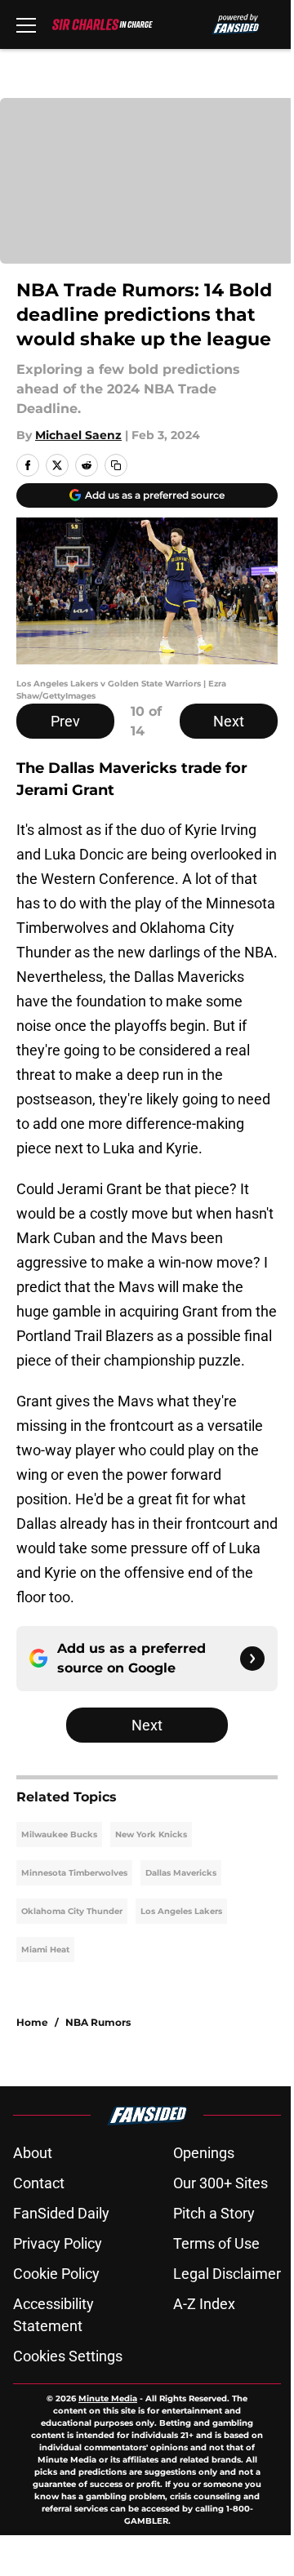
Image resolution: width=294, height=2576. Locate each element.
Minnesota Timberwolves (74, 1873)
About (33, 2153)
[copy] (116, 465)
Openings (204, 2153)
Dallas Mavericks (181, 1873)
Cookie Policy (56, 2274)
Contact (39, 2183)
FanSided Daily (61, 2213)
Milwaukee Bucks (59, 1834)
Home (32, 2022)
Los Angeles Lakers (181, 1911)
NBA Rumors (98, 2022)
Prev (65, 721)
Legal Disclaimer (227, 2274)
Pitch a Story (214, 2213)
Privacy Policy (58, 2243)
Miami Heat (45, 1950)
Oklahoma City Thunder (72, 1911)
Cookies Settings (68, 2356)
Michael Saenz (78, 435)
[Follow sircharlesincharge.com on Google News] (252, 1659)
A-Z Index (204, 2304)
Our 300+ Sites (220, 2183)
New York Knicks (151, 1834)
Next (229, 721)
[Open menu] (26, 24)
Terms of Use (216, 2243)
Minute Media (108, 2398)
